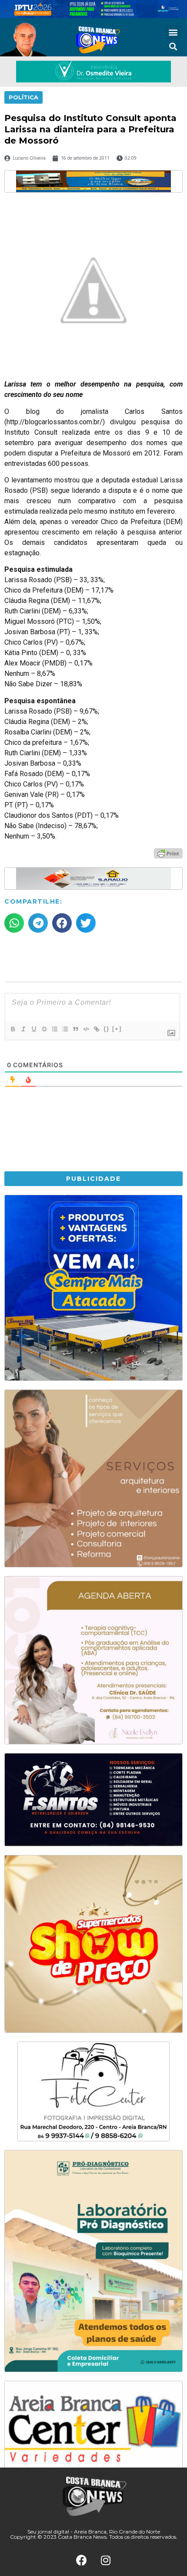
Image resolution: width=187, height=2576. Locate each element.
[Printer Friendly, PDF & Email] (168, 853)
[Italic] (23, 1029)
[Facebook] (82, 2560)
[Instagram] (106, 2560)
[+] (117, 1029)
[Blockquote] (75, 1029)
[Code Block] (86, 1029)
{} (107, 1029)
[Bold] (13, 1029)
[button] (173, 32)
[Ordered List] (54, 1029)
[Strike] (44, 1029)
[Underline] (33, 1029)
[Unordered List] (65, 1029)
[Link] (96, 1029)
